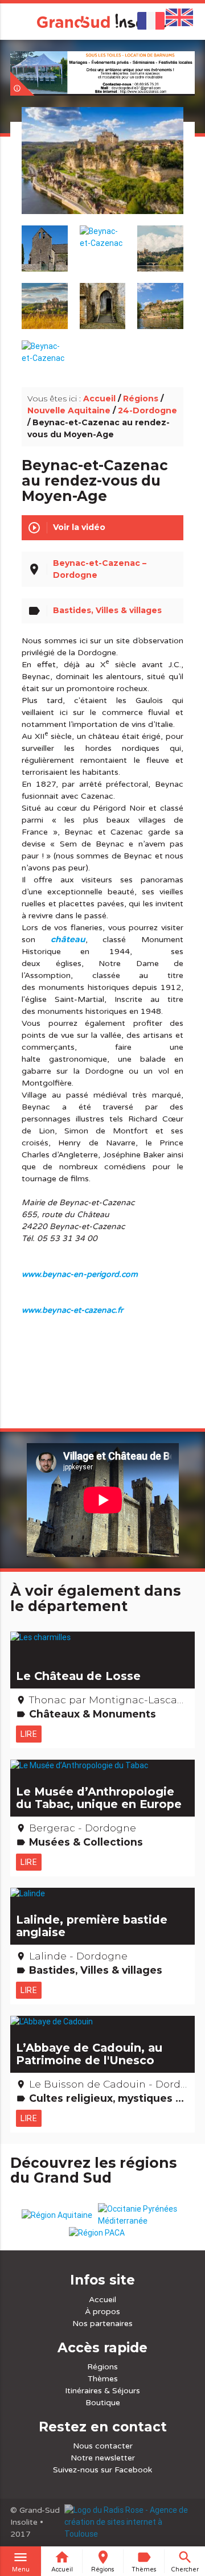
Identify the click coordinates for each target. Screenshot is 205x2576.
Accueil (99, 398)
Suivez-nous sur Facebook (102, 2470)
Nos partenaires (102, 2324)
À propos (102, 2312)
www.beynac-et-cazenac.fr (72, 1310)
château (68, 939)
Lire (29, 1734)
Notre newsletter (103, 2458)
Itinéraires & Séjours (102, 2391)
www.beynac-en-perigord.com (80, 1274)
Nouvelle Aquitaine (69, 410)
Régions (141, 398)
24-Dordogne (147, 410)
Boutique (103, 2403)
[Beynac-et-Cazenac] (103, 174)
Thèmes (103, 2379)
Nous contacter (103, 2446)
